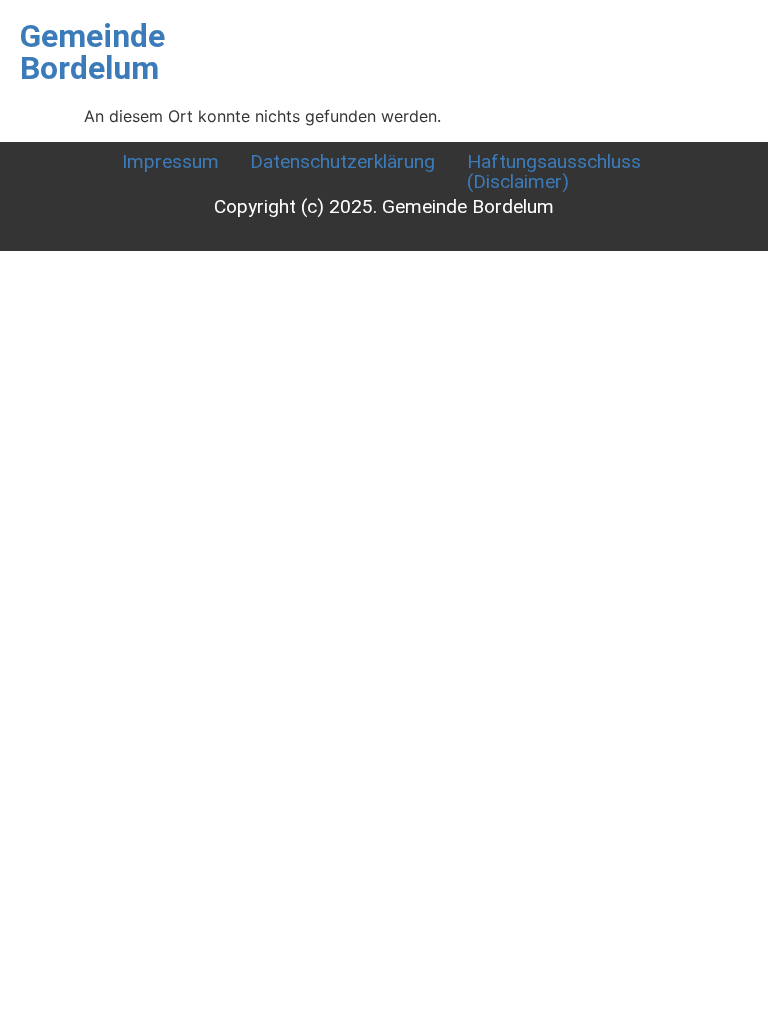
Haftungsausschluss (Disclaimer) (554, 171)
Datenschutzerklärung (342, 161)
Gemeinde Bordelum (92, 52)
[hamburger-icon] (545, 40)
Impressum (170, 161)
